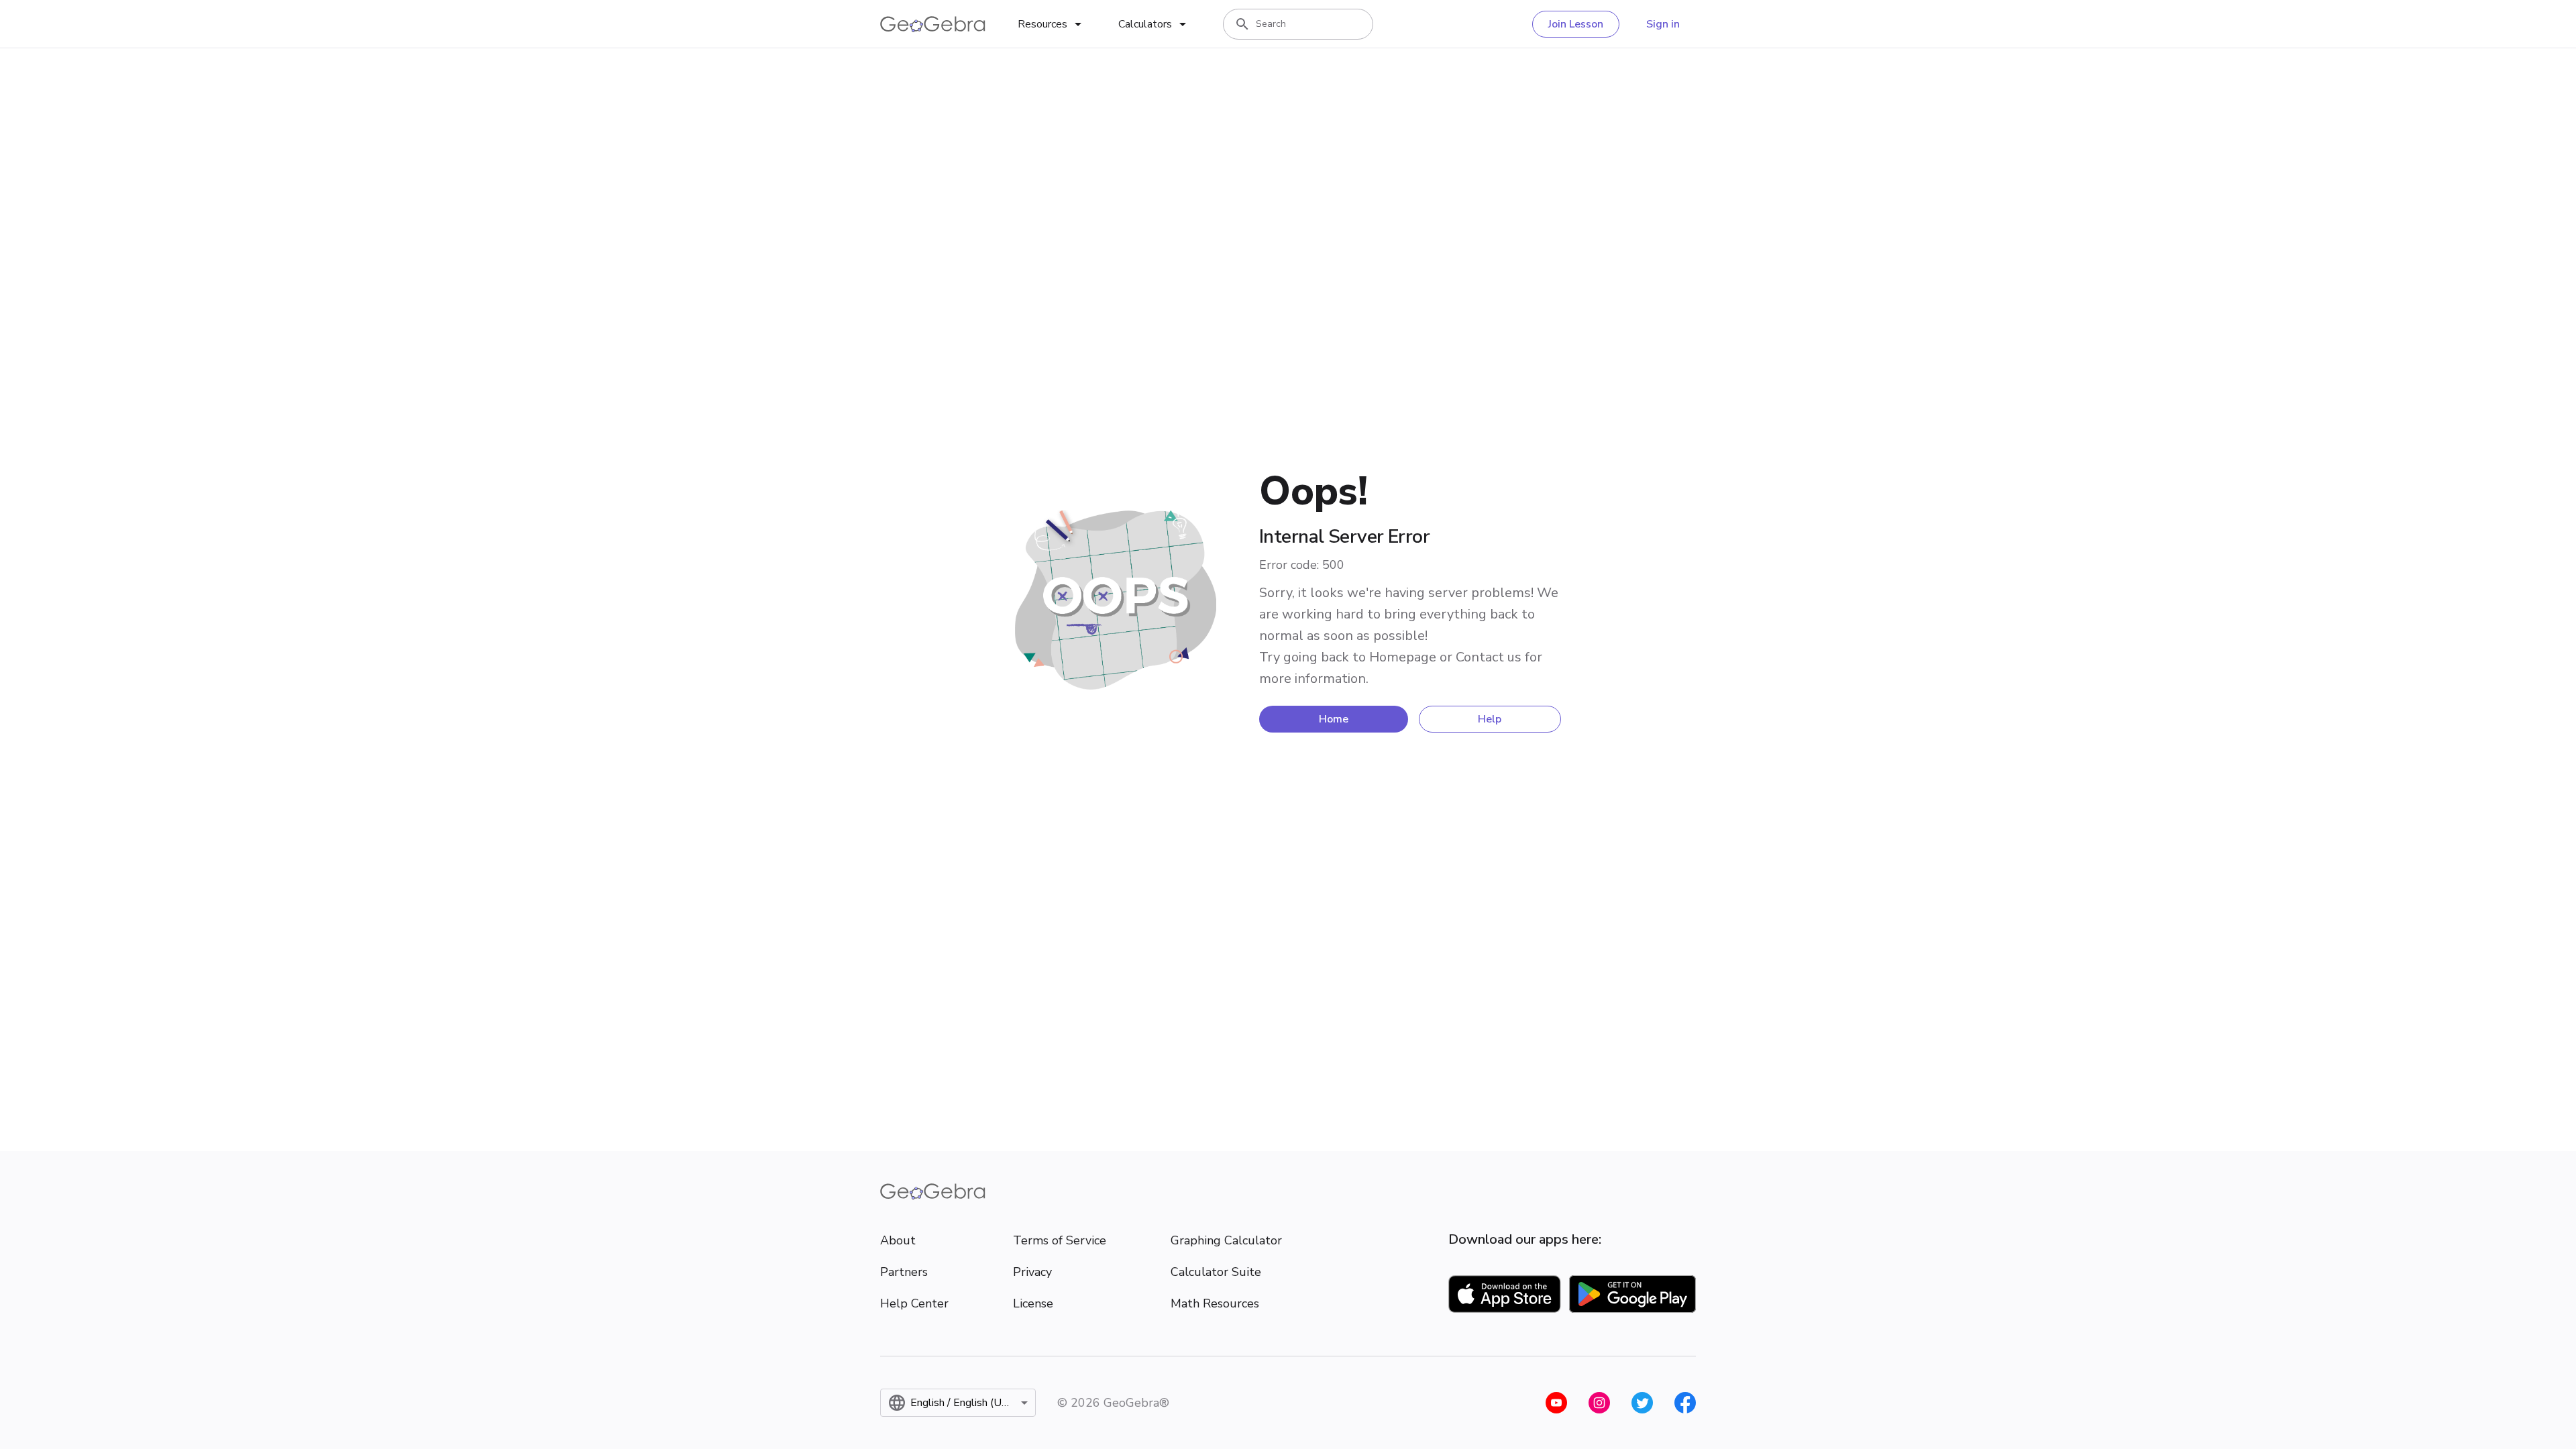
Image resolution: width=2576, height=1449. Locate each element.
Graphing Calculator (1226, 1240)
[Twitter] (1642, 1403)
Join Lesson (1576, 24)
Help (1490, 719)
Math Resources (1215, 1303)
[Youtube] (1556, 1403)
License (1033, 1303)
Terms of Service (1060, 1240)
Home (1334, 719)
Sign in (1663, 24)
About (898, 1240)
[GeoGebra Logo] (933, 24)
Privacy (1032, 1272)
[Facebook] (1685, 1403)
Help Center (914, 1303)
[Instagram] (1599, 1403)
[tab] (1052, 24)
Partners (904, 1272)
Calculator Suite (1216, 1272)
